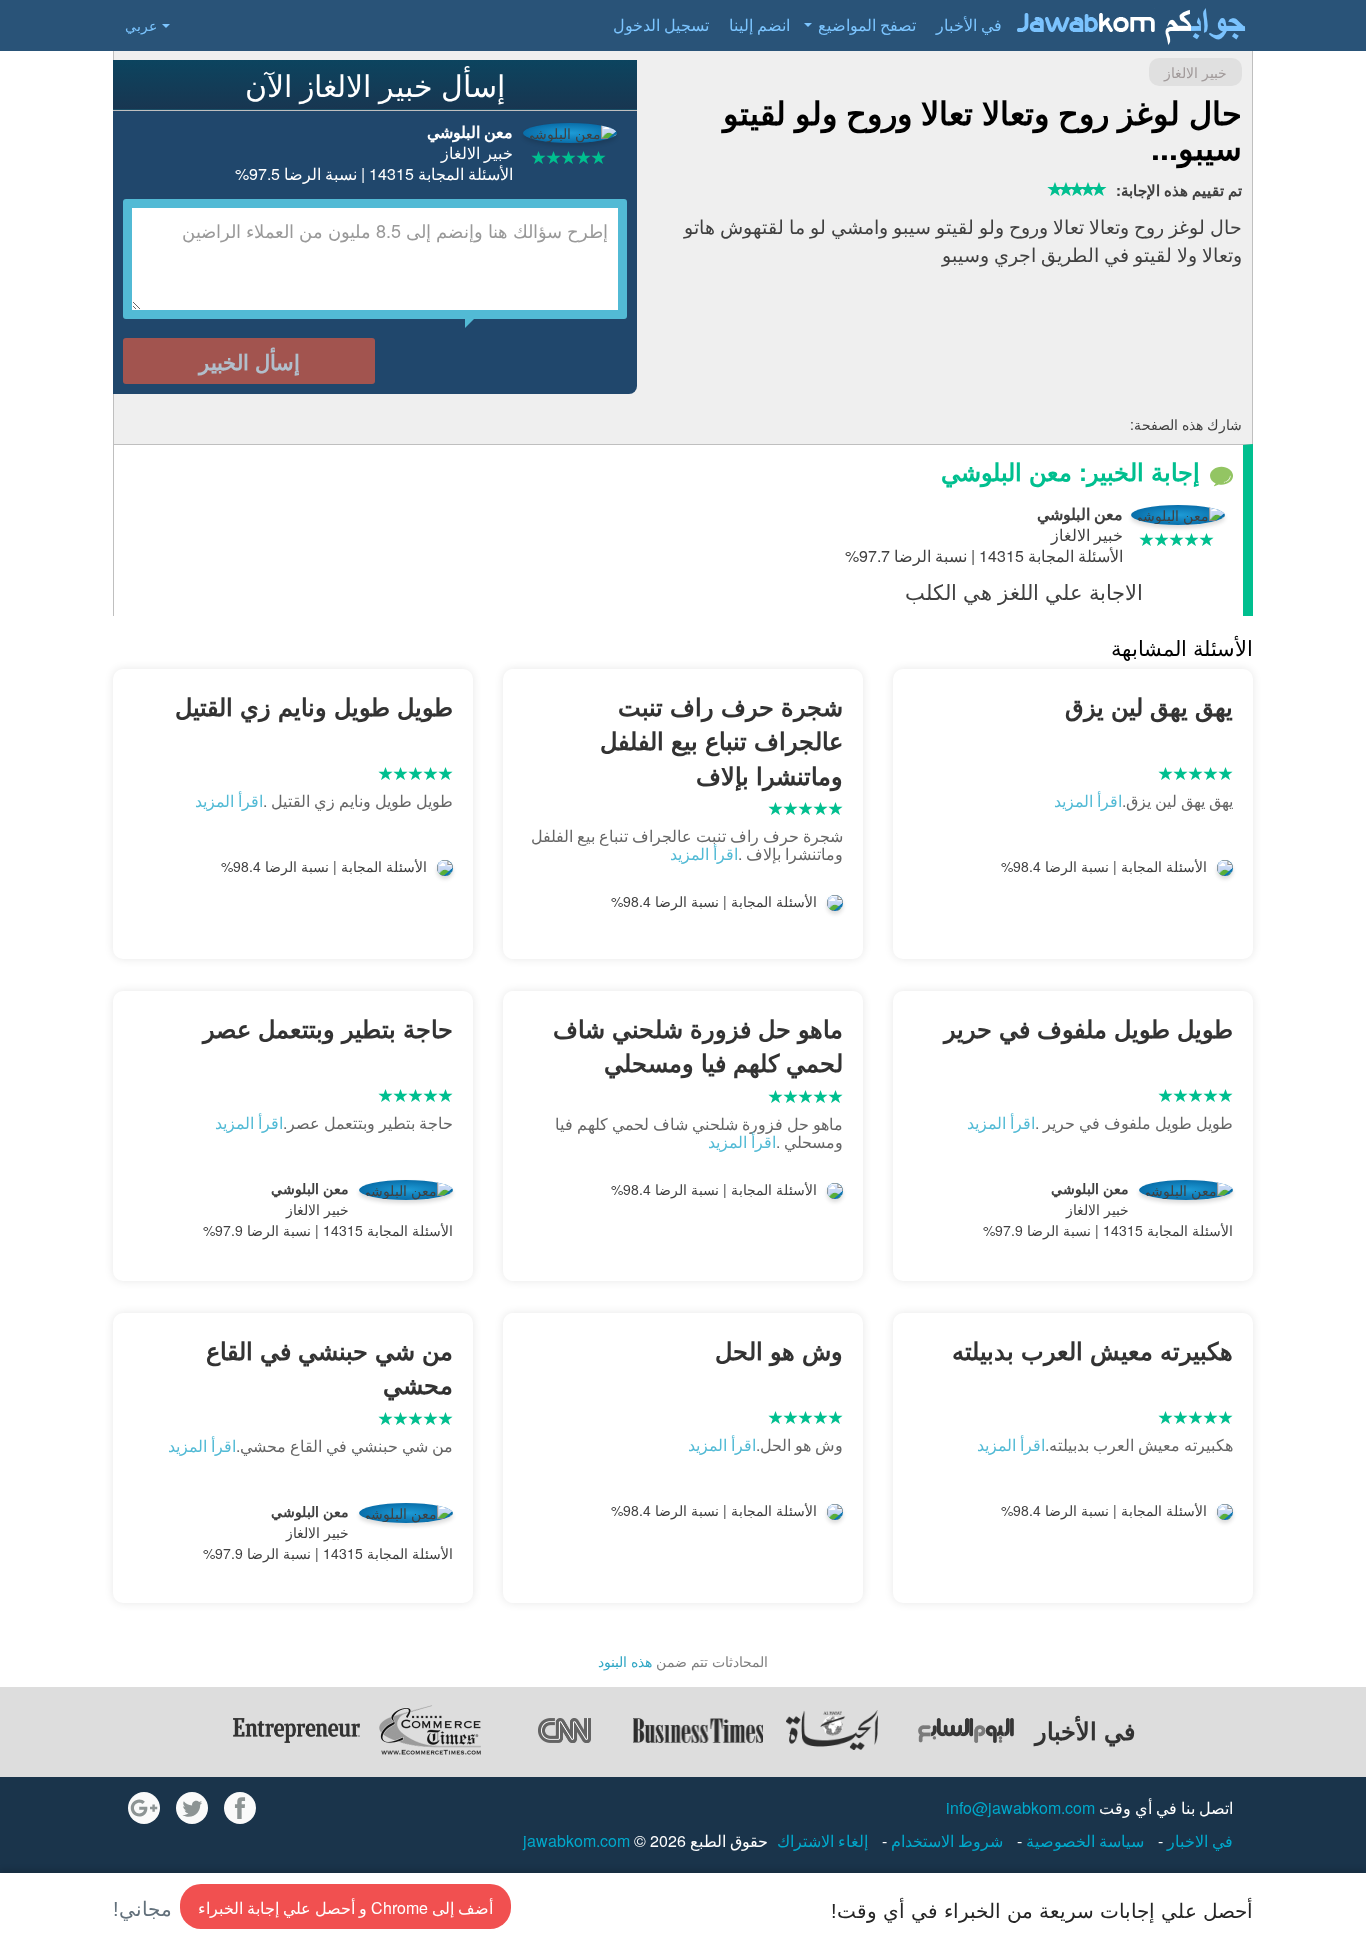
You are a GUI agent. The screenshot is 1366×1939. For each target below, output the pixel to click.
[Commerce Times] (430, 1730)
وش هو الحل (779, 1350)
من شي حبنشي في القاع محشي (329, 1367)
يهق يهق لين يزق (1149, 706)
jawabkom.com (576, 1840)
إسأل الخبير (249, 361)
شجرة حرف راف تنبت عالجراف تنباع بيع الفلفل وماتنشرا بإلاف (721, 740)
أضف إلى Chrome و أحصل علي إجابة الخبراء (345, 1907)
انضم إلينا (759, 24)
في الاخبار (1198, 1840)
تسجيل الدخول (661, 24)
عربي (141, 25)
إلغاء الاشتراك (822, 1840)
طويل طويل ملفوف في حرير (1088, 1028)
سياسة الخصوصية (1083, 1840)
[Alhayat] (832, 1730)
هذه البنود (625, 1661)
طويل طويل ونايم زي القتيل (314, 706)
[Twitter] (192, 1808)
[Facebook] (240, 1808)
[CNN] (564, 1730)
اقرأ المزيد (1088, 800)
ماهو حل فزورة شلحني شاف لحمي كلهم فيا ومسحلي (698, 1045)
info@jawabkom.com (1020, 1807)
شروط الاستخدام (945, 1840)
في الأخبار (969, 24)
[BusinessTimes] (698, 1730)
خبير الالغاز (1195, 72)
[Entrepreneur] (296, 1730)
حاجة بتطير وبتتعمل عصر (328, 1028)
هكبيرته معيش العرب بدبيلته (1092, 1350)
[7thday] (966, 1730)
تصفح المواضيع (867, 24)
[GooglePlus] (144, 1808)
